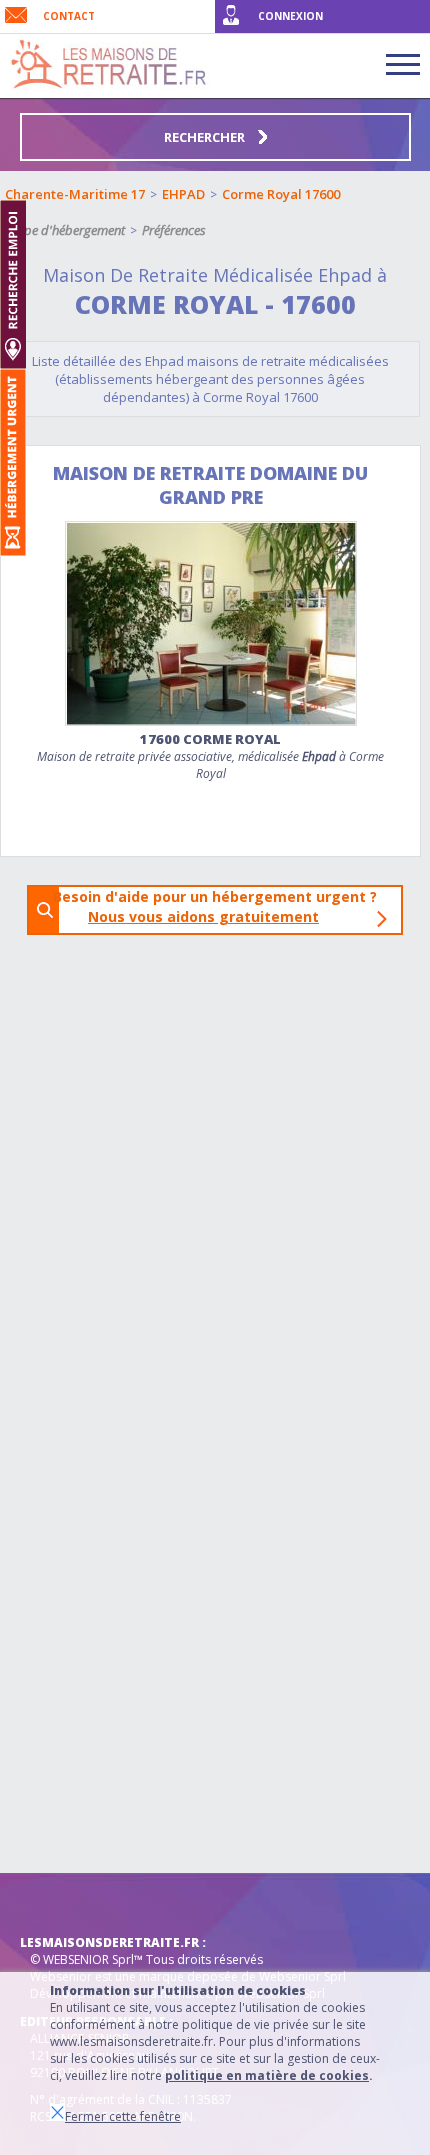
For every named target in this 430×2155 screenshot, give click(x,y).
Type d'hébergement (68, 230)
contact (69, 16)
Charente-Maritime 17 (75, 194)
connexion (290, 16)
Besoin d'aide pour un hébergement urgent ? (221, 906)
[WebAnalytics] (60, 1903)
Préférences (174, 230)
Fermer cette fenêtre (123, 2116)
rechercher (206, 137)
